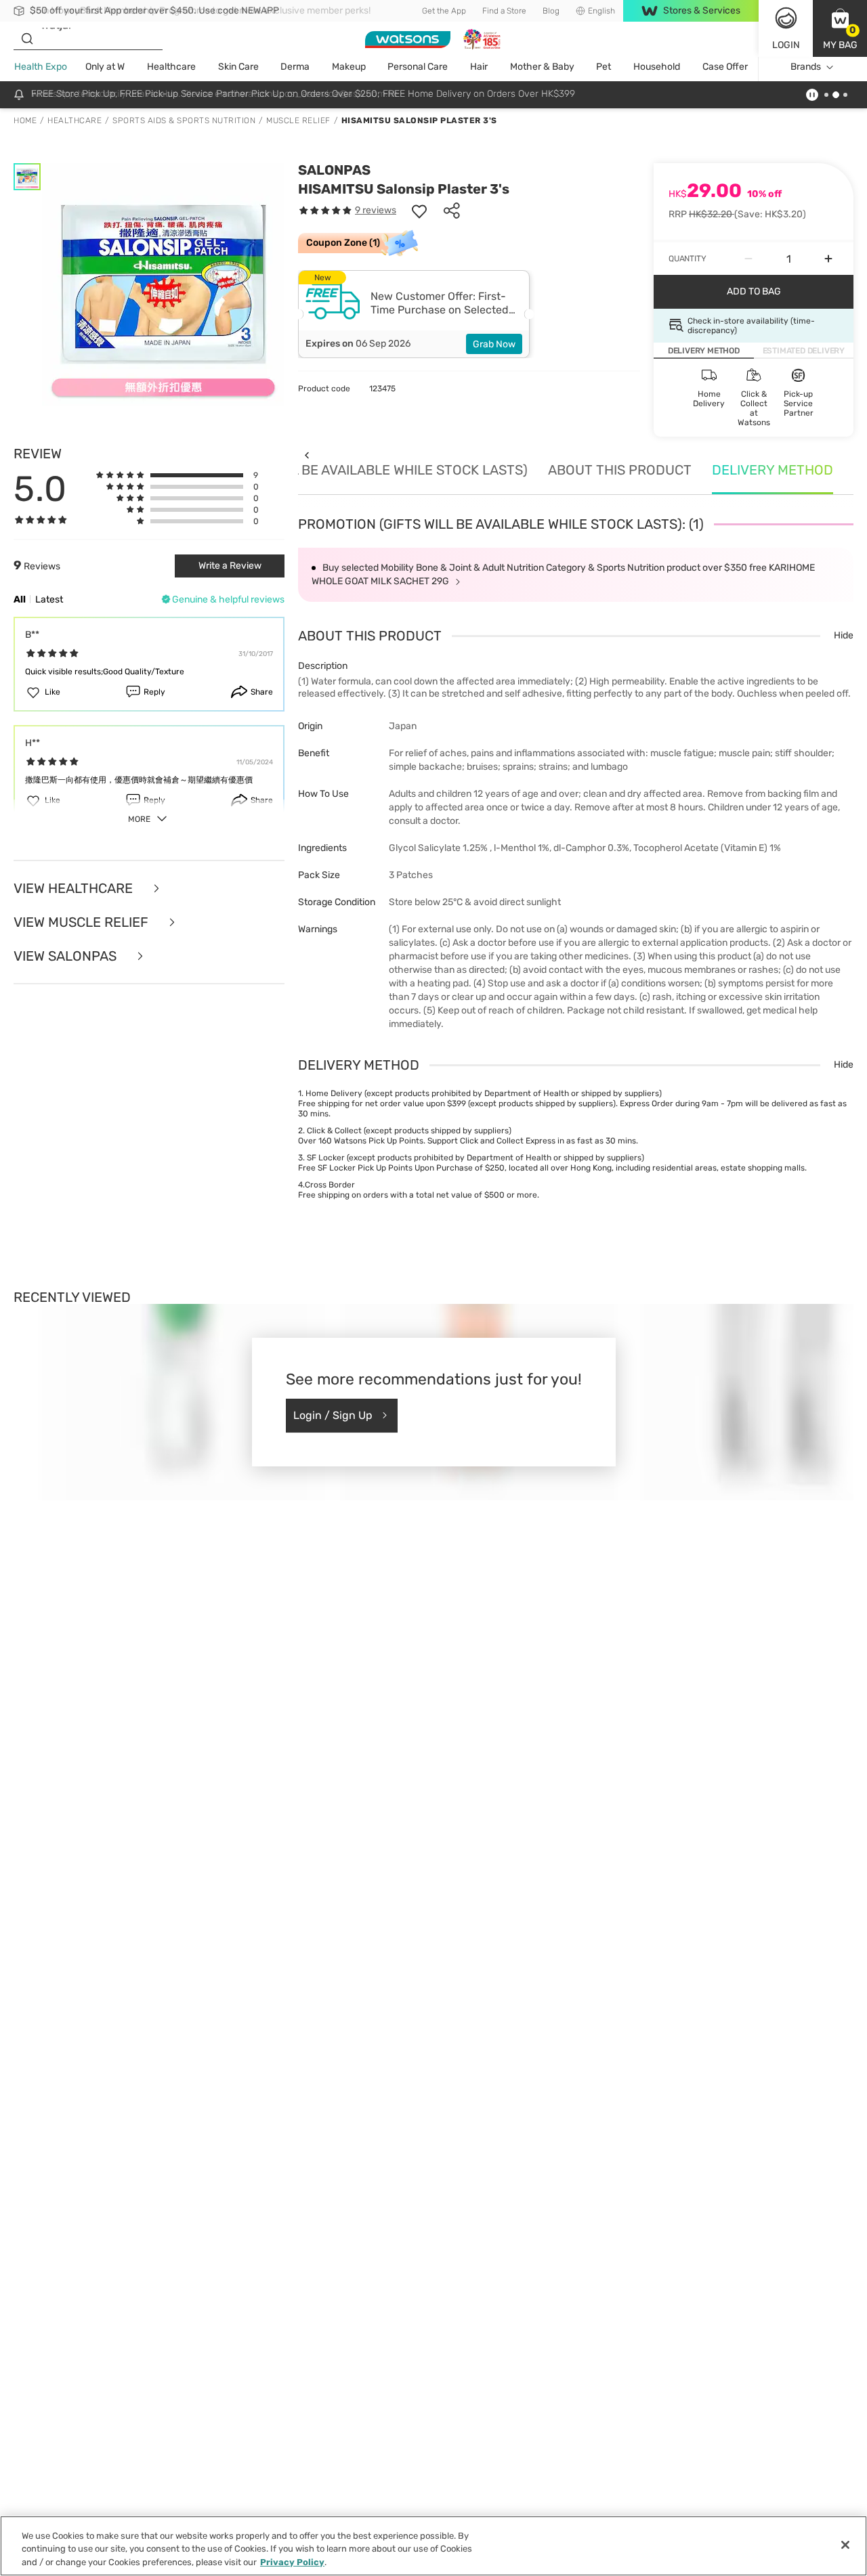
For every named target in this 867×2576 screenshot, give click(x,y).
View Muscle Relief (83, 922)
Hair (479, 67)
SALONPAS (334, 170)
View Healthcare (75, 888)
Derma (295, 67)
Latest (49, 599)
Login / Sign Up (333, 1415)
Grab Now (494, 344)
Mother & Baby (542, 67)
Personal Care (418, 67)
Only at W (105, 67)
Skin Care (238, 67)
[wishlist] (419, 211)
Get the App (444, 11)
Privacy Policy (292, 2562)
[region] (433, 2546)
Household (657, 67)
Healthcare (171, 67)
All (20, 599)
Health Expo (41, 67)
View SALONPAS (67, 956)
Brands (806, 67)
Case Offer (725, 67)
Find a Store (504, 11)
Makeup (349, 67)
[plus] (828, 259)
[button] (840, 28)
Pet (604, 67)
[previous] (306, 455)
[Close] (845, 2545)
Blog (551, 11)
